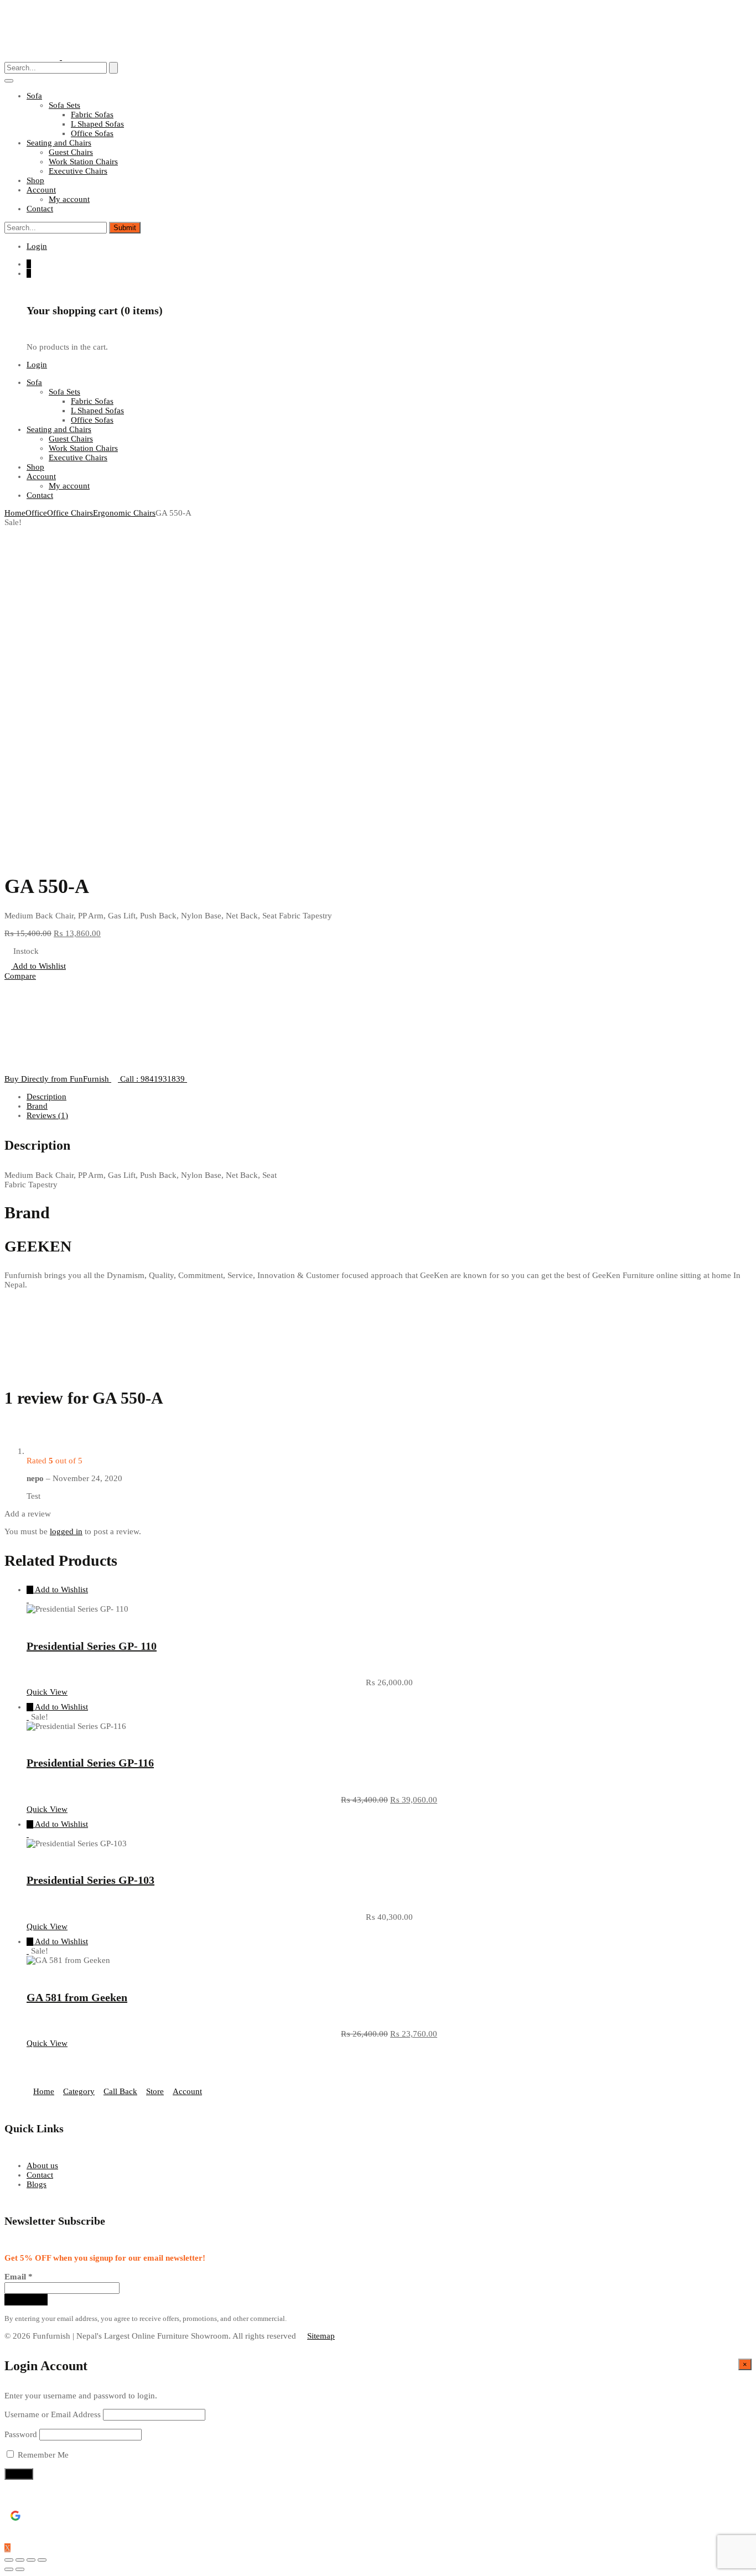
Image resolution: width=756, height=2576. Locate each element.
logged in (66, 1531)
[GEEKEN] (32, 1069)
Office (36, 513)
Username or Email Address (53, 2414)
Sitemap (321, 2336)
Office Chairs (70, 513)
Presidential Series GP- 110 (92, 1646)
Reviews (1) (47, 1115)
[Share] (20, 2560)
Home (15, 513)
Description (46, 1097)
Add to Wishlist (38, 966)
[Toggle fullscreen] (31, 2560)
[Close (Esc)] (9, 2560)
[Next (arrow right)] (20, 2569)
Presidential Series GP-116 (90, 1763)
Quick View (47, 1692)
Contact (40, 2175)
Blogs (37, 2184)
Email (19, 2277)
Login (37, 246)
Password (21, 2434)
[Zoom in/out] (42, 2560)
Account (187, 2091)
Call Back (120, 2091)
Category (79, 2091)
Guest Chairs (71, 152)
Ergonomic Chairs (124, 513)
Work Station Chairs (83, 162)
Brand (37, 1106)
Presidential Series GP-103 (90, 1880)
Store (155, 2091)
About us (42, 2165)
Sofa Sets (64, 105)
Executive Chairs (78, 171)
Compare (20, 976)
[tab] (389, 1097)
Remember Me (42, 2455)
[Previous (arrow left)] (9, 2569)
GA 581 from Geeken (77, 1997)
